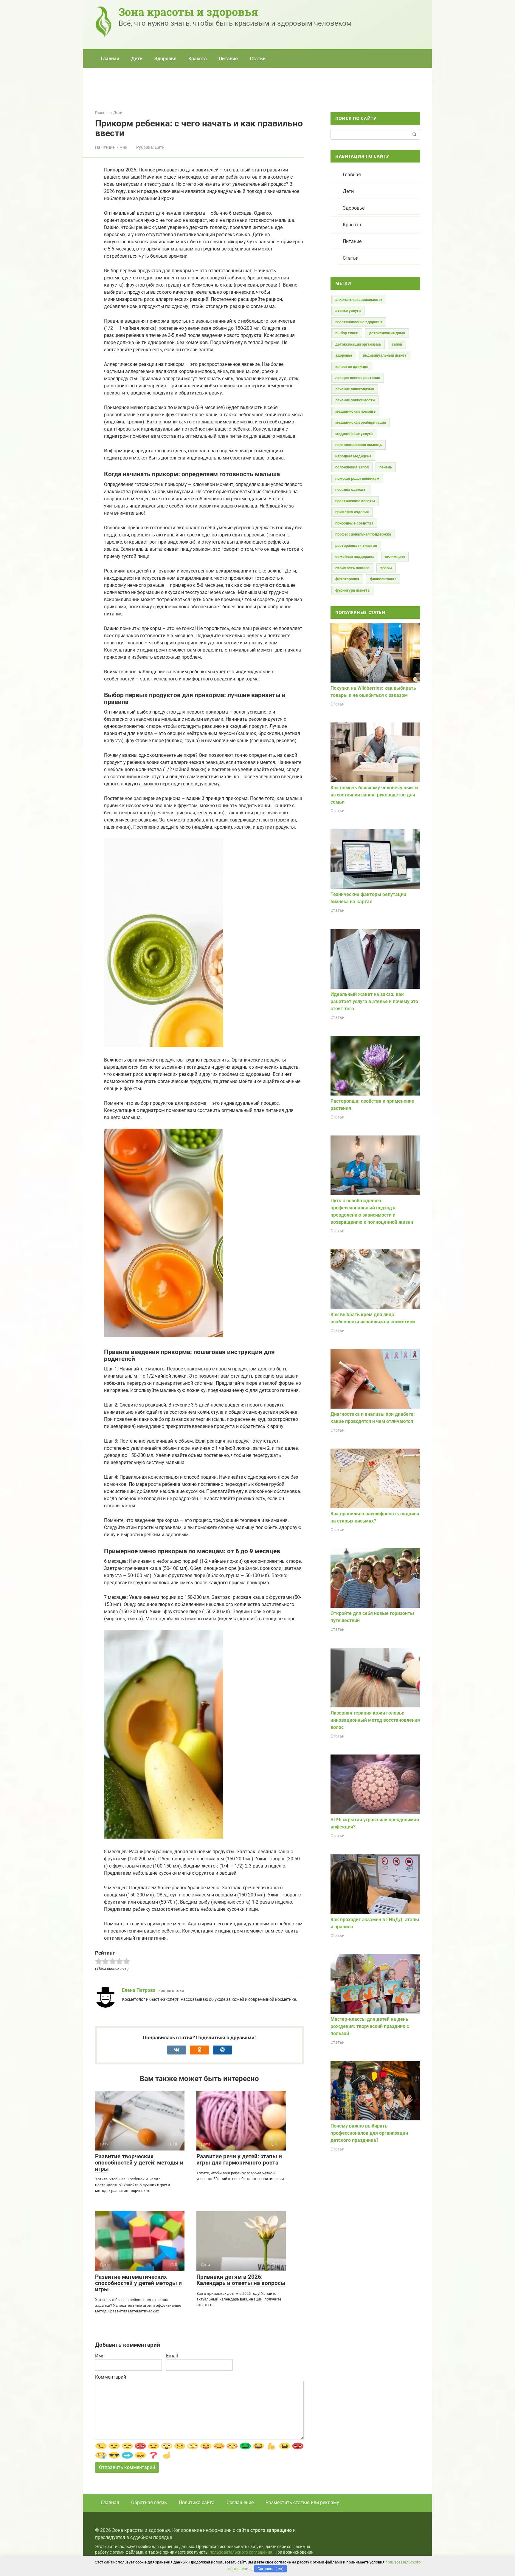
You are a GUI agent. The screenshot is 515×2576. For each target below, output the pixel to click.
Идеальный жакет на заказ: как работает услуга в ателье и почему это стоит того (374, 1001)
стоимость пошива (352, 568)
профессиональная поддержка (363, 534)
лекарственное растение (358, 378)
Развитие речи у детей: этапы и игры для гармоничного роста (239, 2159)
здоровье (344, 355)
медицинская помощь (355, 411)
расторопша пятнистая (356, 546)
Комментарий (111, 2377)
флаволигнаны (383, 579)
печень (386, 467)
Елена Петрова (139, 1990)
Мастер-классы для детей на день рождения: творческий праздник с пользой (370, 2026)
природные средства (354, 523)
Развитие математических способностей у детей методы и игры (138, 2283)
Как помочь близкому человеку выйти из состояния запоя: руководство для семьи (374, 795)
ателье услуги (348, 311)
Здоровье (165, 59)
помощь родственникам (357, 478)
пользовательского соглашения (241, 2552)
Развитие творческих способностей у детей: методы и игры (139, 2163)
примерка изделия (352, 512)
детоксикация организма (358, 344)
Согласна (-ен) (271, 2569)
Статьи (258, 59)
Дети (137, 59)
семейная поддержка (355, 557)
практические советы (355, 501)
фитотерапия (347, 579)
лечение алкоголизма (355, 389)
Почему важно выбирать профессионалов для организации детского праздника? (369, 2133)
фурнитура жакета (352, 590)
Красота (198, 59)
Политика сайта (197, 2502)
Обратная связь (149, 2502)
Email (172, 2356)
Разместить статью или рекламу (302, 2502)
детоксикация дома (387, 333)
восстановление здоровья (359, 322)
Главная (110, 59)
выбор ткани (347, 333)
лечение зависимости (355, 400)
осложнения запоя (352, 467)
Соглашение (240, 2502)
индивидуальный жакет (385, 355)
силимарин (395, 557)
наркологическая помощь (359, 445)
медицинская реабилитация (361, 422)
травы (386, 568)
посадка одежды (351, 489)
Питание (228, 59)
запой (397, 344)
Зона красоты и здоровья (188, 12)
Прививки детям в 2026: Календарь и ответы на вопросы (241, 2280)
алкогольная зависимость (359, 300)
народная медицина (353, 456)
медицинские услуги (354, 434)
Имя (100, 2356)
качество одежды (352, 367)
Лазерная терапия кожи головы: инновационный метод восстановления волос (375, 1720)
